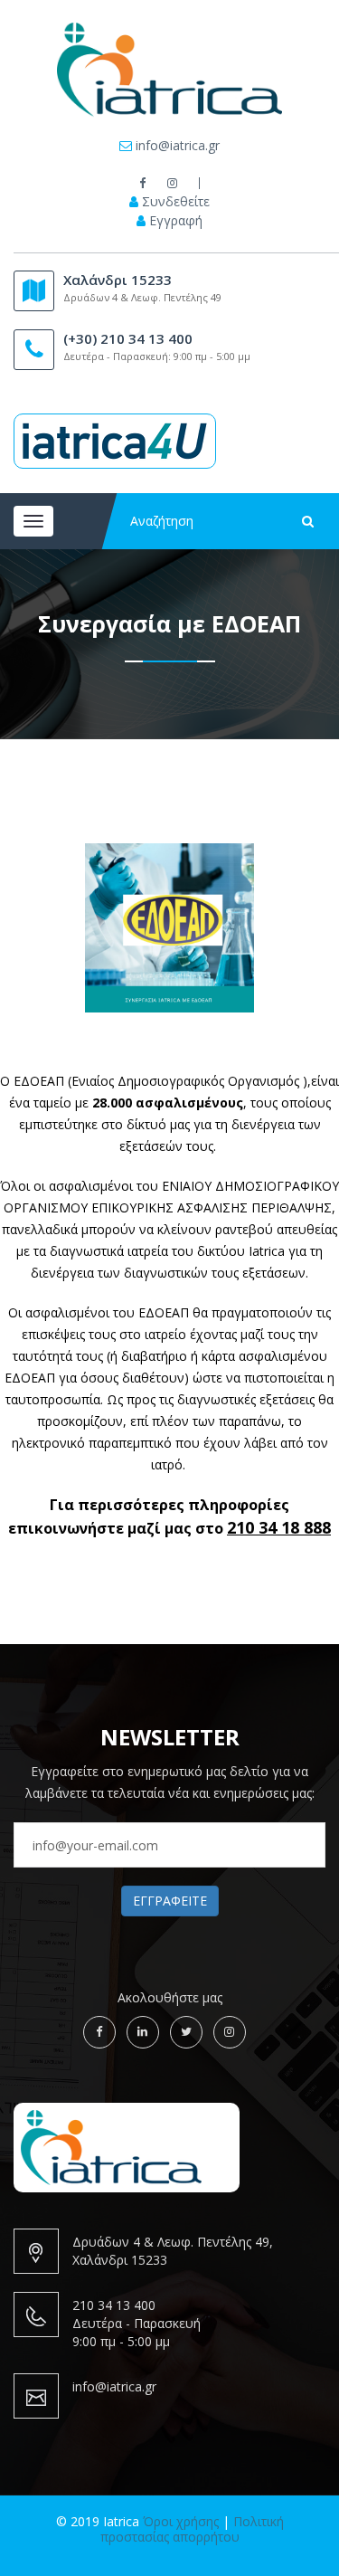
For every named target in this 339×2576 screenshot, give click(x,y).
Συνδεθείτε (176, 202)
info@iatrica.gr (178, 146)
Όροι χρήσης (181, 2521)
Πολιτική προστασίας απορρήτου (192, 2529)
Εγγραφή (176, 221)
